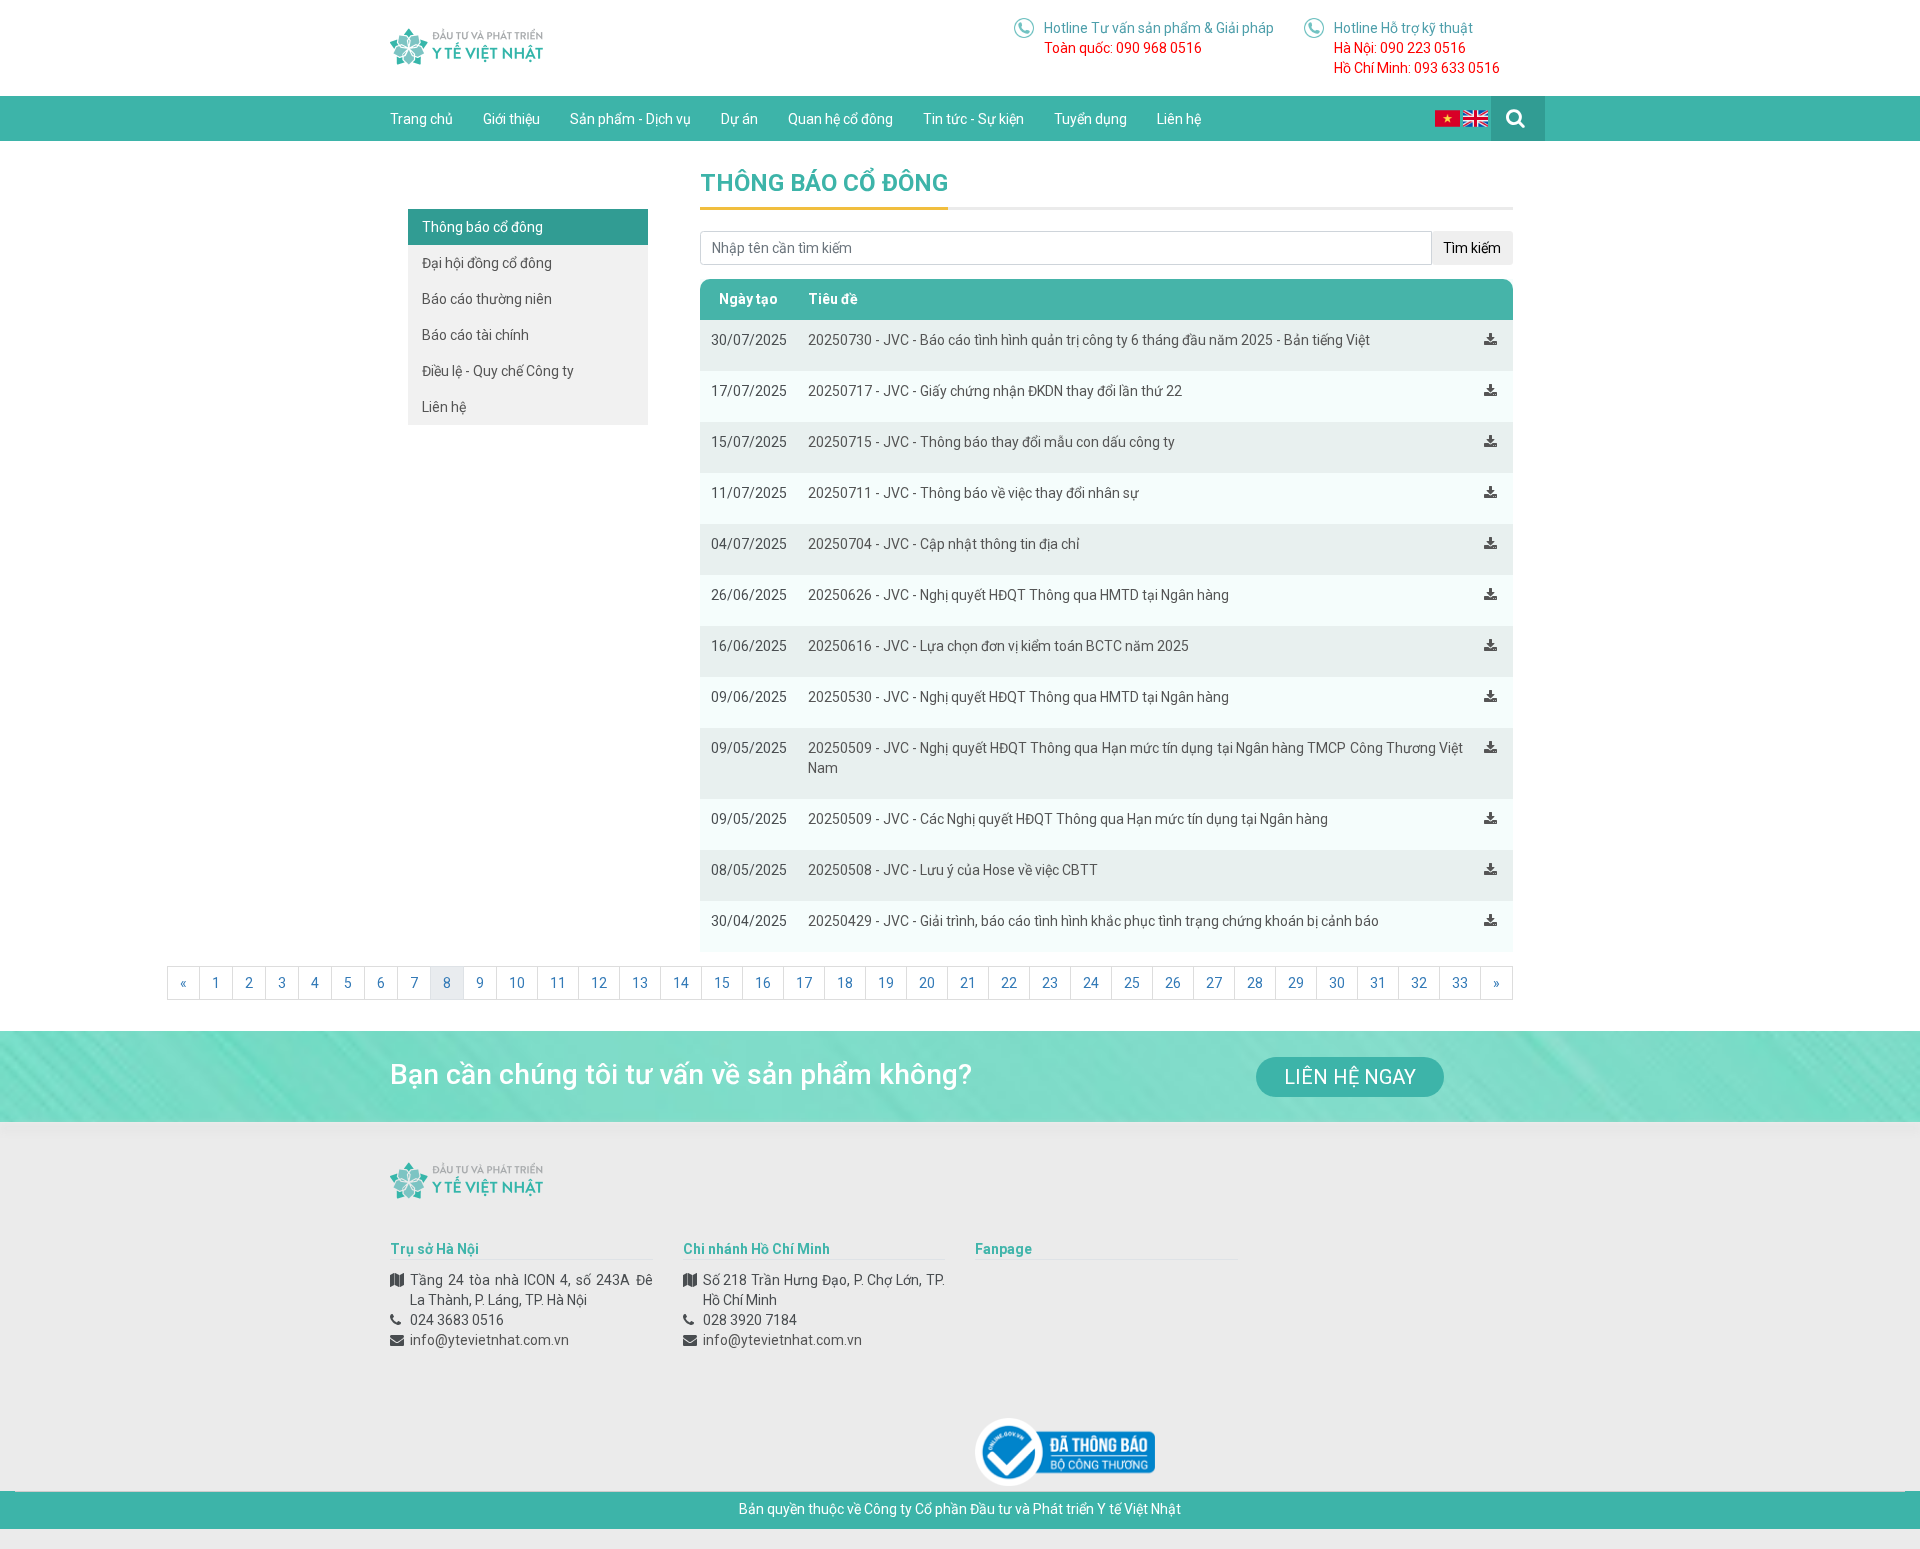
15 (722, 983)
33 (1460, 983)
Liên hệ (1179, 119)
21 (968, 983)
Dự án (739, 119)
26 (1173, 983)
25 (1132, 983)
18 (845, 983)
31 (1378, 983)
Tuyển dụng (1090, 119)
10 (517, 983)
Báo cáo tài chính (475, 335)
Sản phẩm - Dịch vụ (630, 119)
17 (804, 983)
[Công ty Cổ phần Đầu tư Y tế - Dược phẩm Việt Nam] (466, 45)
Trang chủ (421, 119)
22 (1009, 983)
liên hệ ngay (1350, 1077)
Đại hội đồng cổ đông (487, 263)
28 (1255, 983)
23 (1050, 983)
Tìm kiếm (1472, 248)
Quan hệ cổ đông (840, 119)
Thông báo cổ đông (482, 227)
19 (886, 983)
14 (681, 983)
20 (927, 983)
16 (763, 983)
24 (1091, 983)
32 (1419, 983)
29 (1296, 983)
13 (640, 983)
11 (558, 983)
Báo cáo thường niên (487, 299)
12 (599, 983)
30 (1337, 983)
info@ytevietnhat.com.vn (489, 1340)
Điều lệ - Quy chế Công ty (498, 371)
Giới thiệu (511, 119)
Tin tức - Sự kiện (973, 119)
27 (1214, 983)
